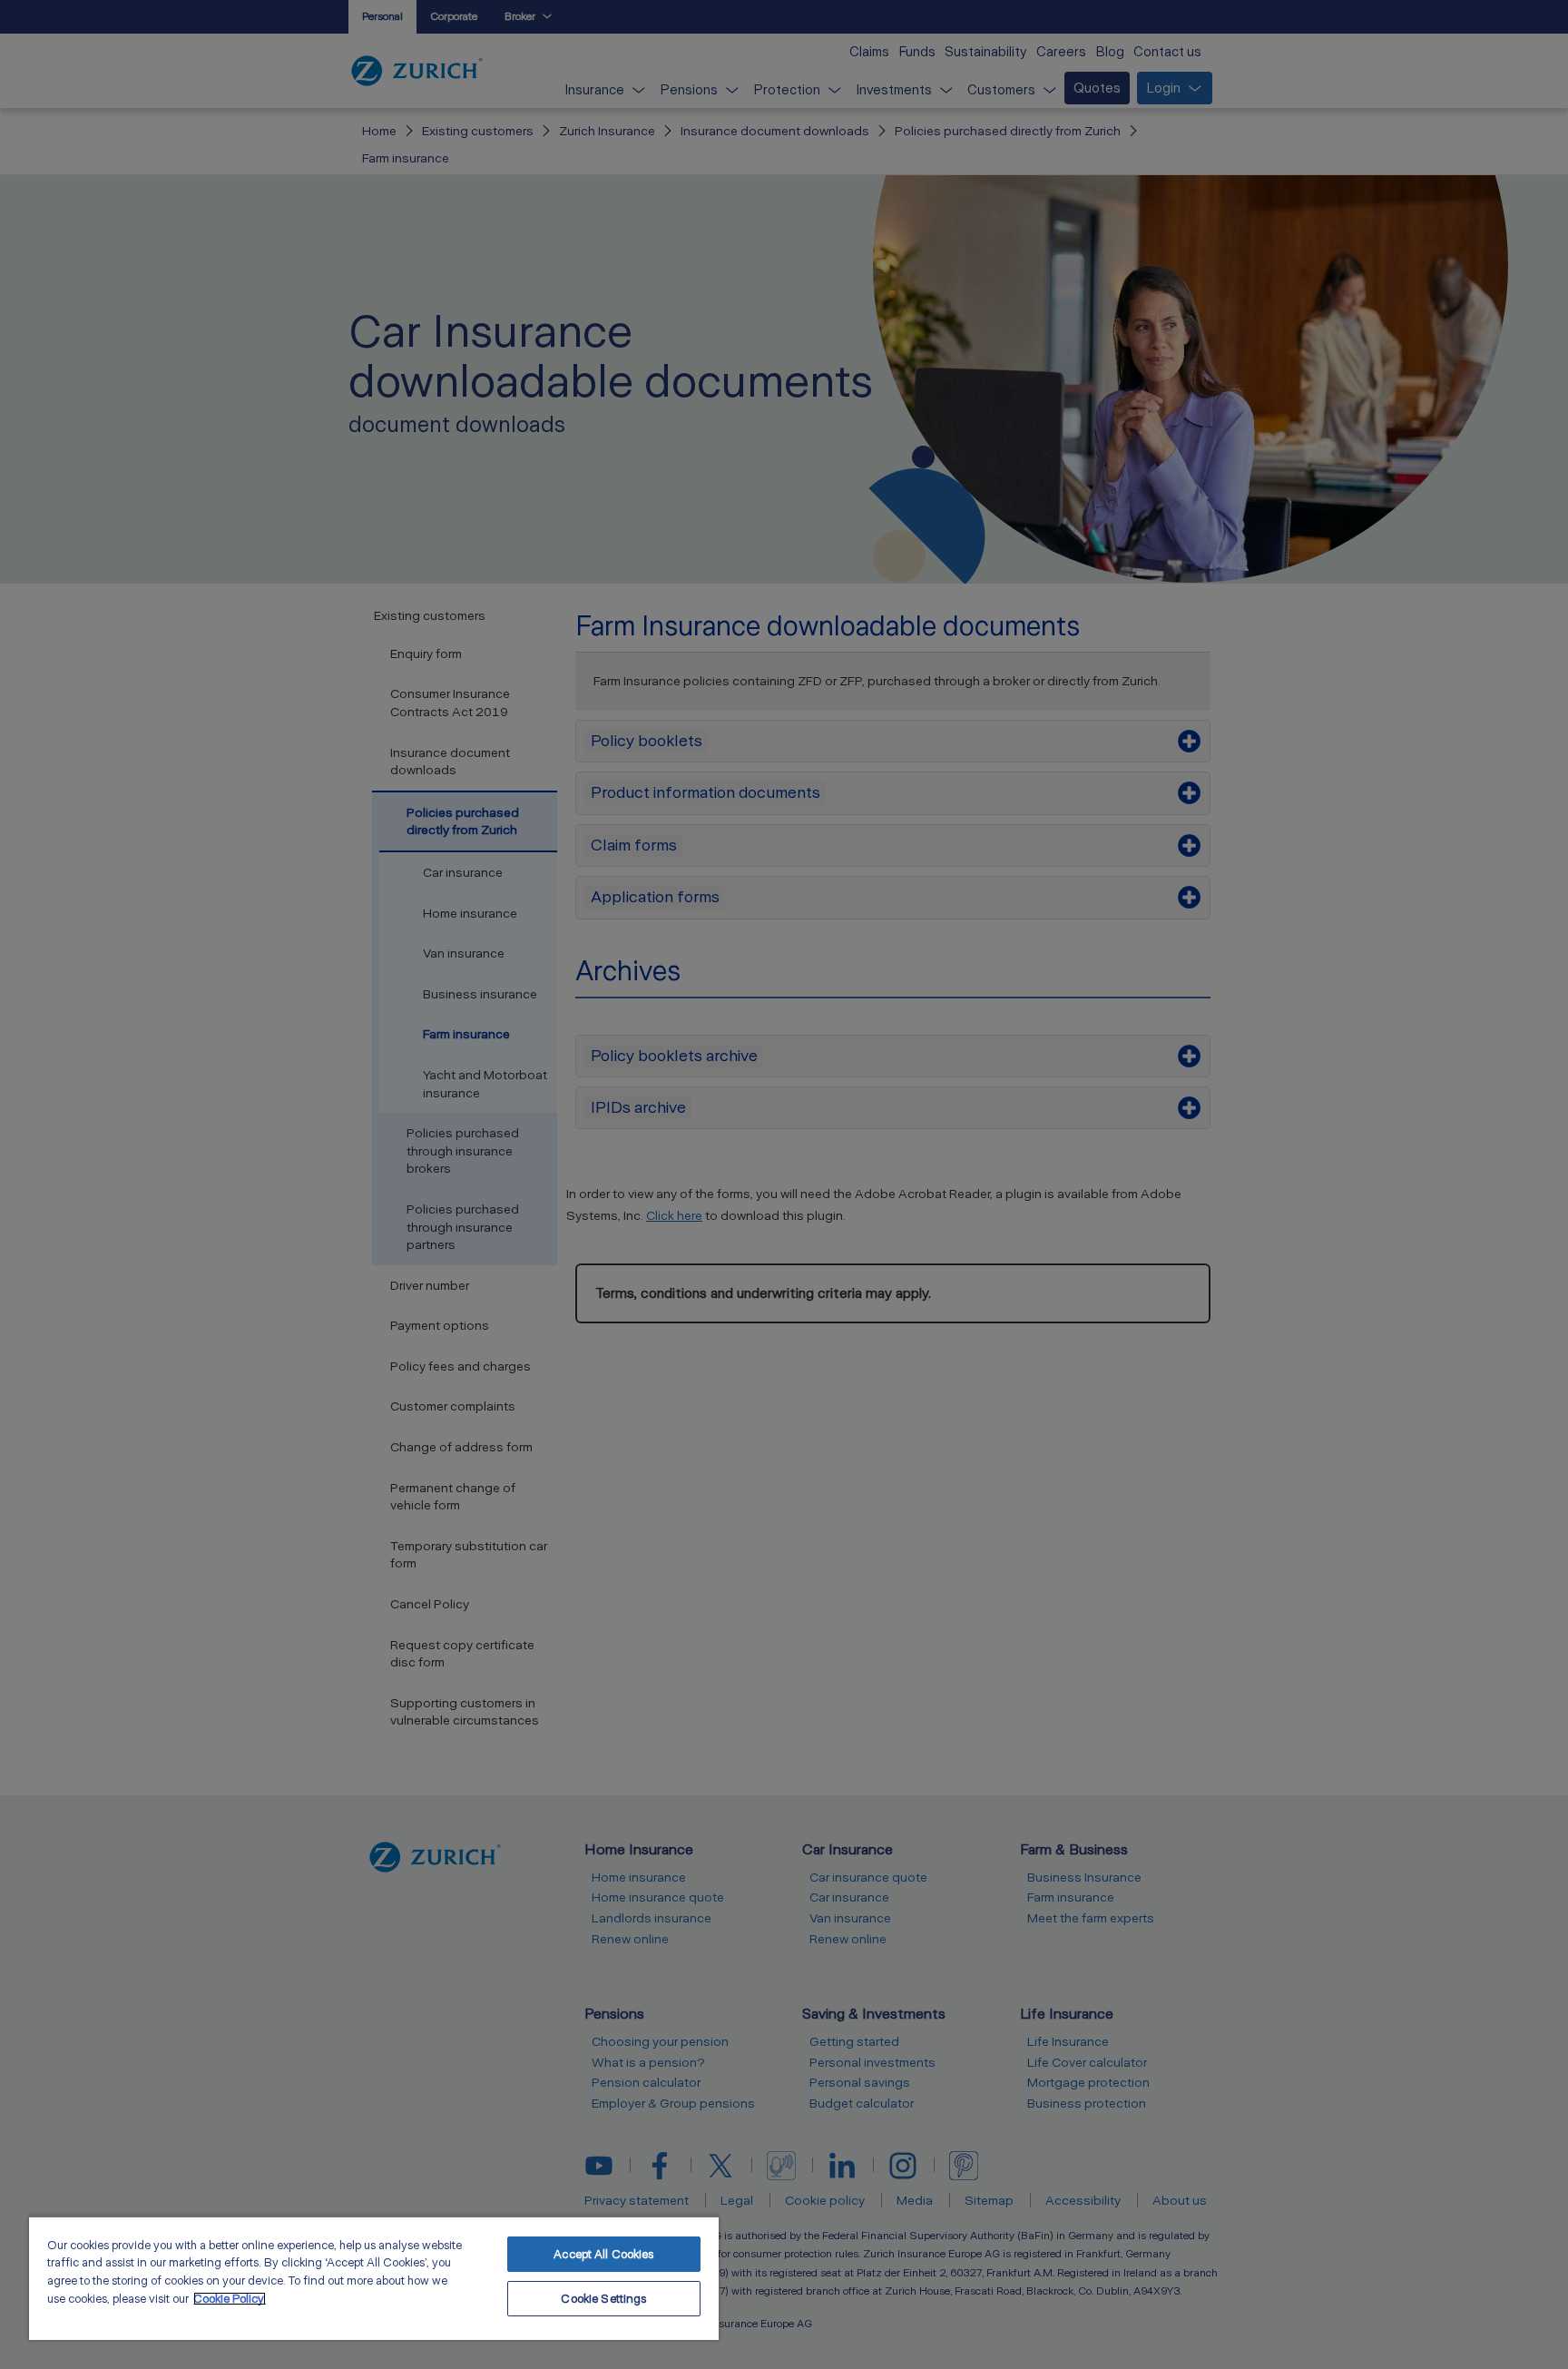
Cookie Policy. (230, 2299)
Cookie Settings (603, 2299)
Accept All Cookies (603, 2254)
